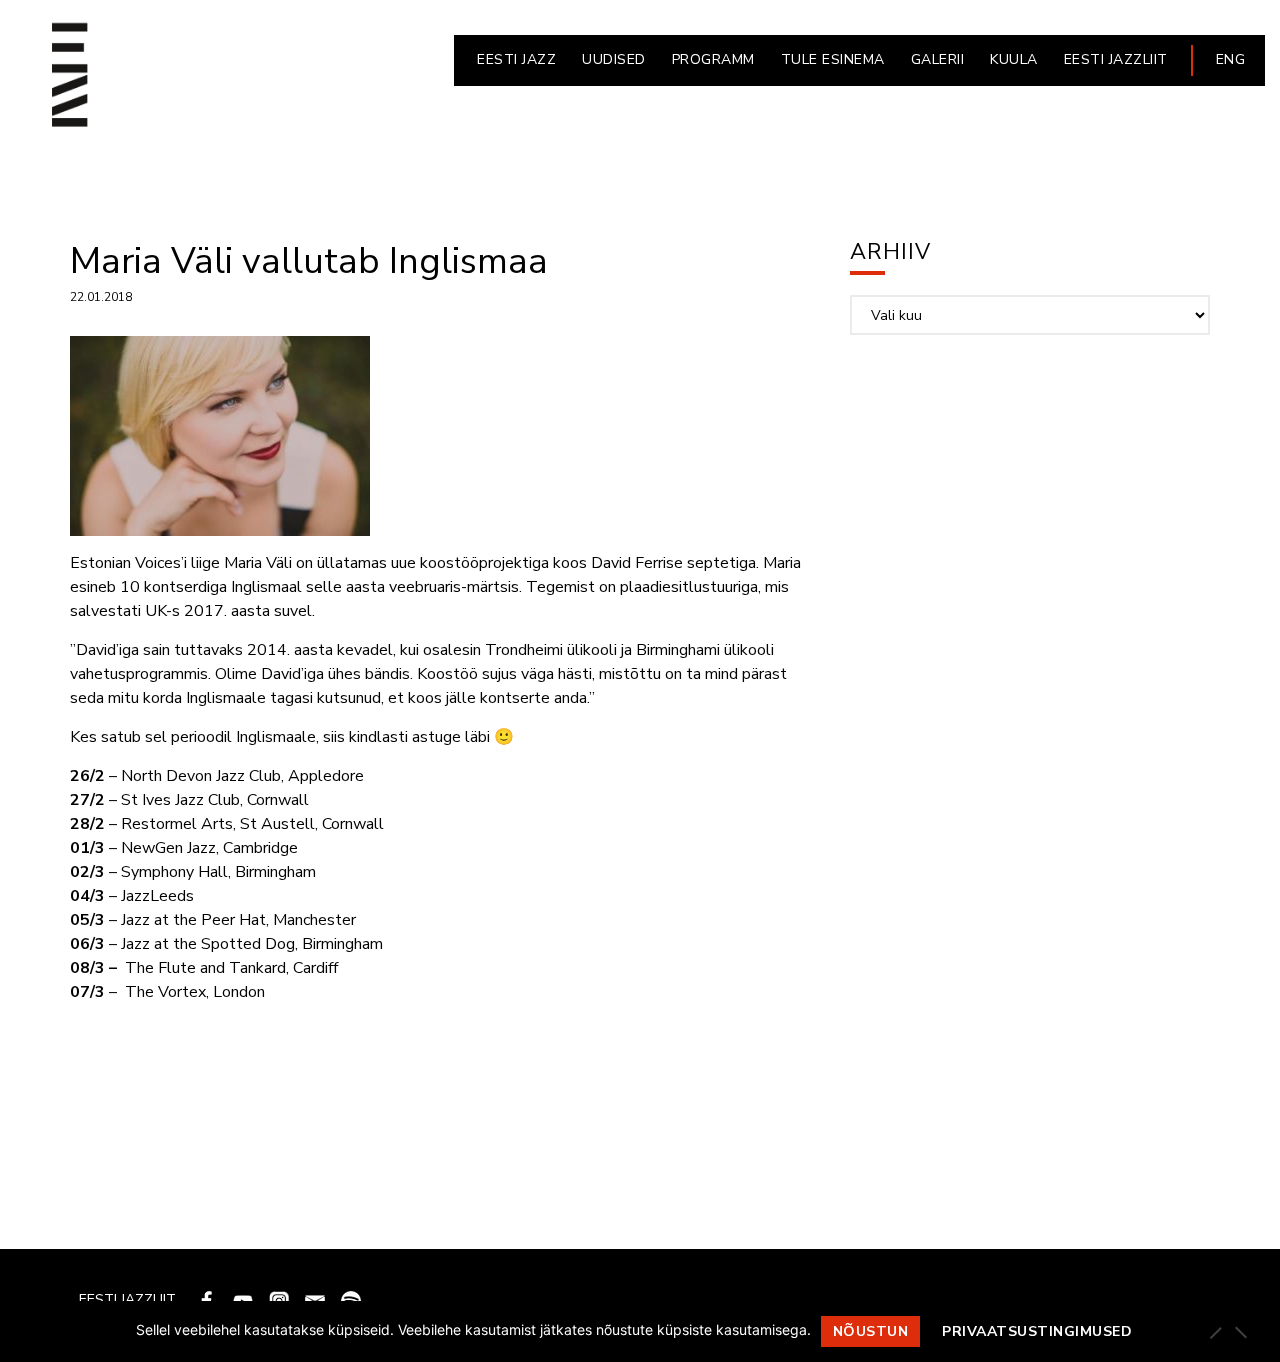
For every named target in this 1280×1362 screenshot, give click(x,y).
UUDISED (614, 59)
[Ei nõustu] (1240, 1332)
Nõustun (871, 1331)
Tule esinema (833, 59)
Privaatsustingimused (1037, 1331)
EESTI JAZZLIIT (1116, 59)
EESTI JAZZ (516, 59)
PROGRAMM (713, 59)
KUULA (1014, 59)
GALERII (938, 59)
